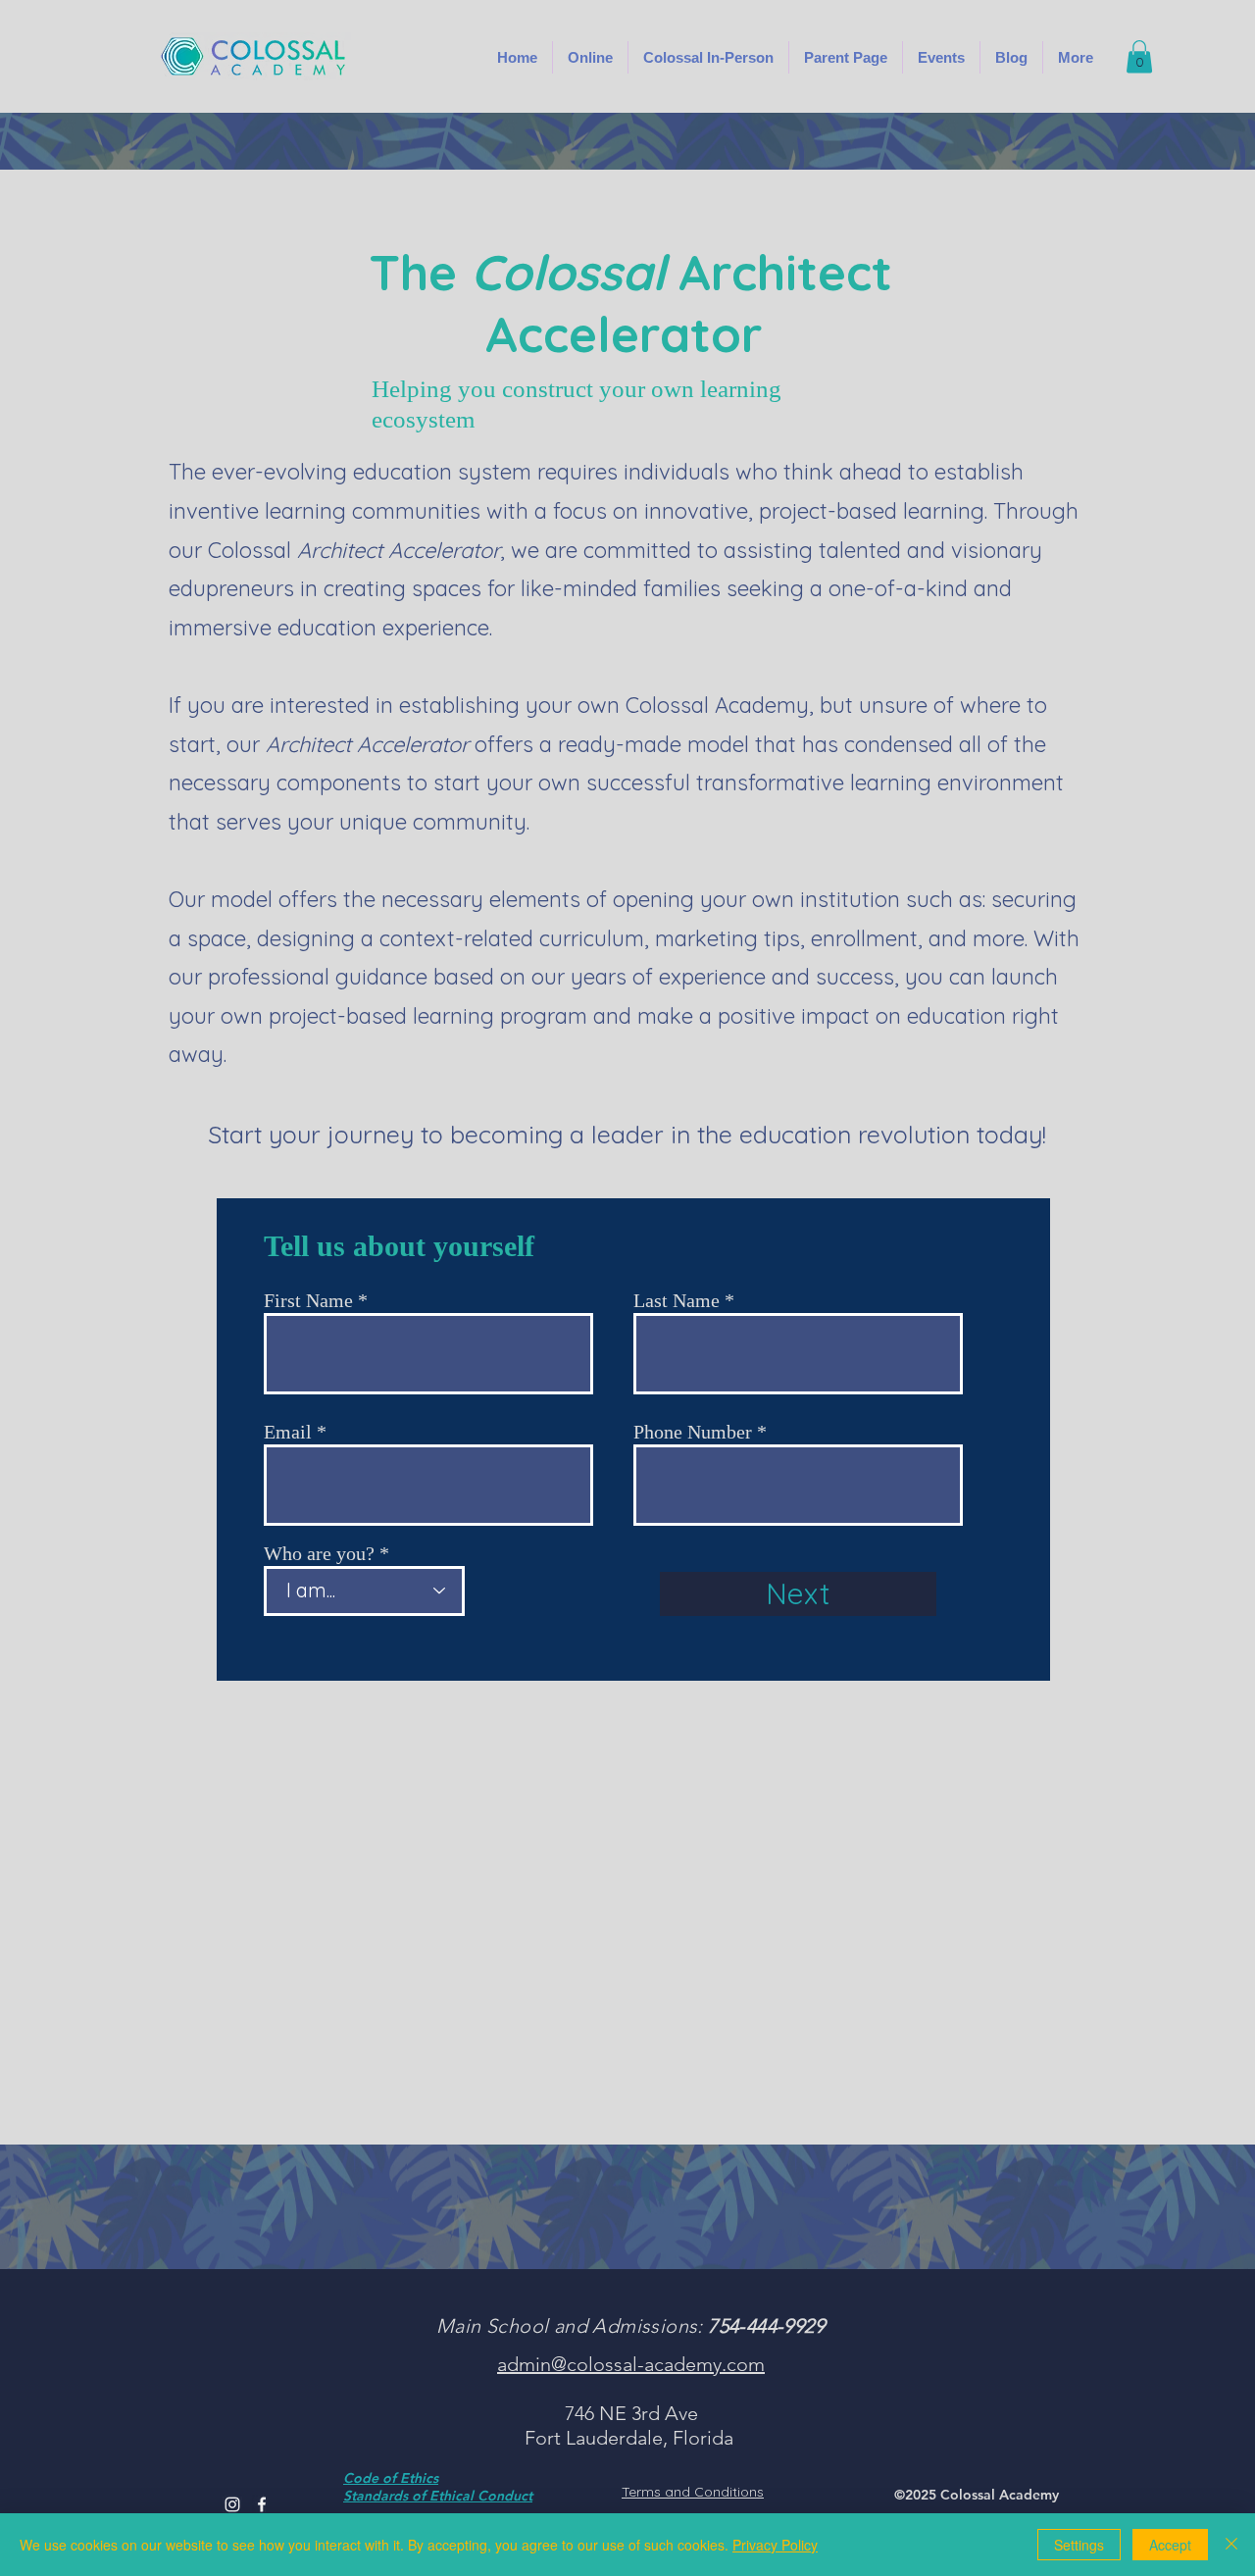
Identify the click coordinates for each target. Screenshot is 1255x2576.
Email (288, 1432)
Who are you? (319, 1553)
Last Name (677, 1300)
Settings (1079, 2545)
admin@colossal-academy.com (631, 2364)
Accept (1170, 2545)
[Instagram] (232, 2504)
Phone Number (693, 1432)
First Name (308, 1300)
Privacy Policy (775, 2545)
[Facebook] (262, 2504)
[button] (708, 57)
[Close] (1231, 2545)
